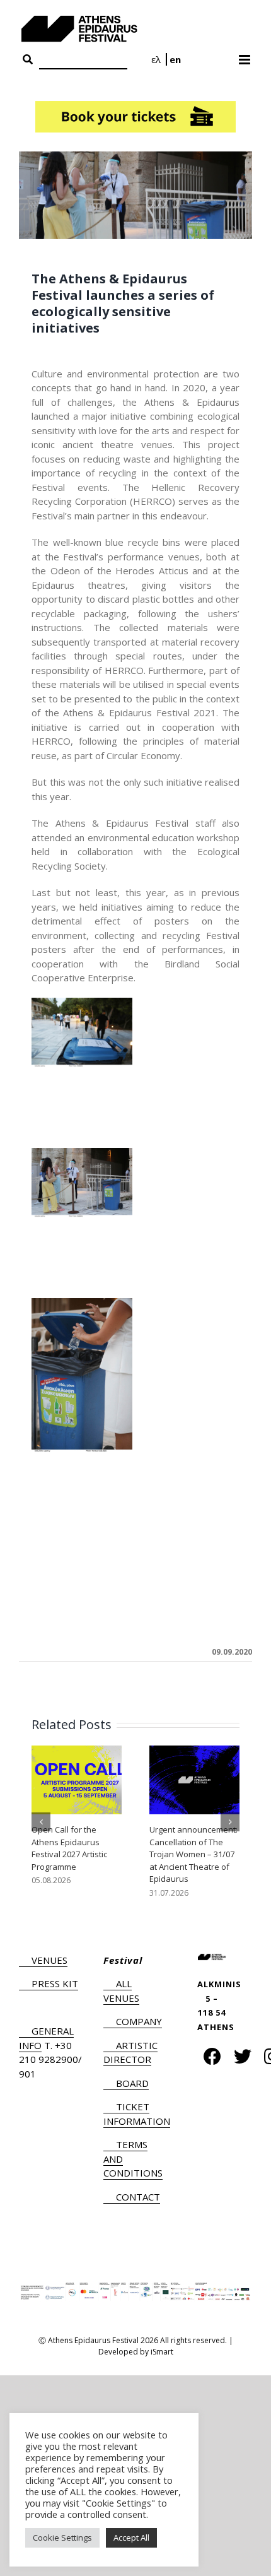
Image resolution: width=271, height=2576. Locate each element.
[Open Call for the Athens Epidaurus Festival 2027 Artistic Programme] (77, 1779)
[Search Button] (28, 60)
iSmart (162, 2352)
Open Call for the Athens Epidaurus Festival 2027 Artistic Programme (69, 1848)
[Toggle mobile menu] (245, 56)
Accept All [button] (131, 2538)
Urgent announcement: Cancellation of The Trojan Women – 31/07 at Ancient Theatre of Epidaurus (193, 1854)
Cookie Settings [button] (62, 2538)
